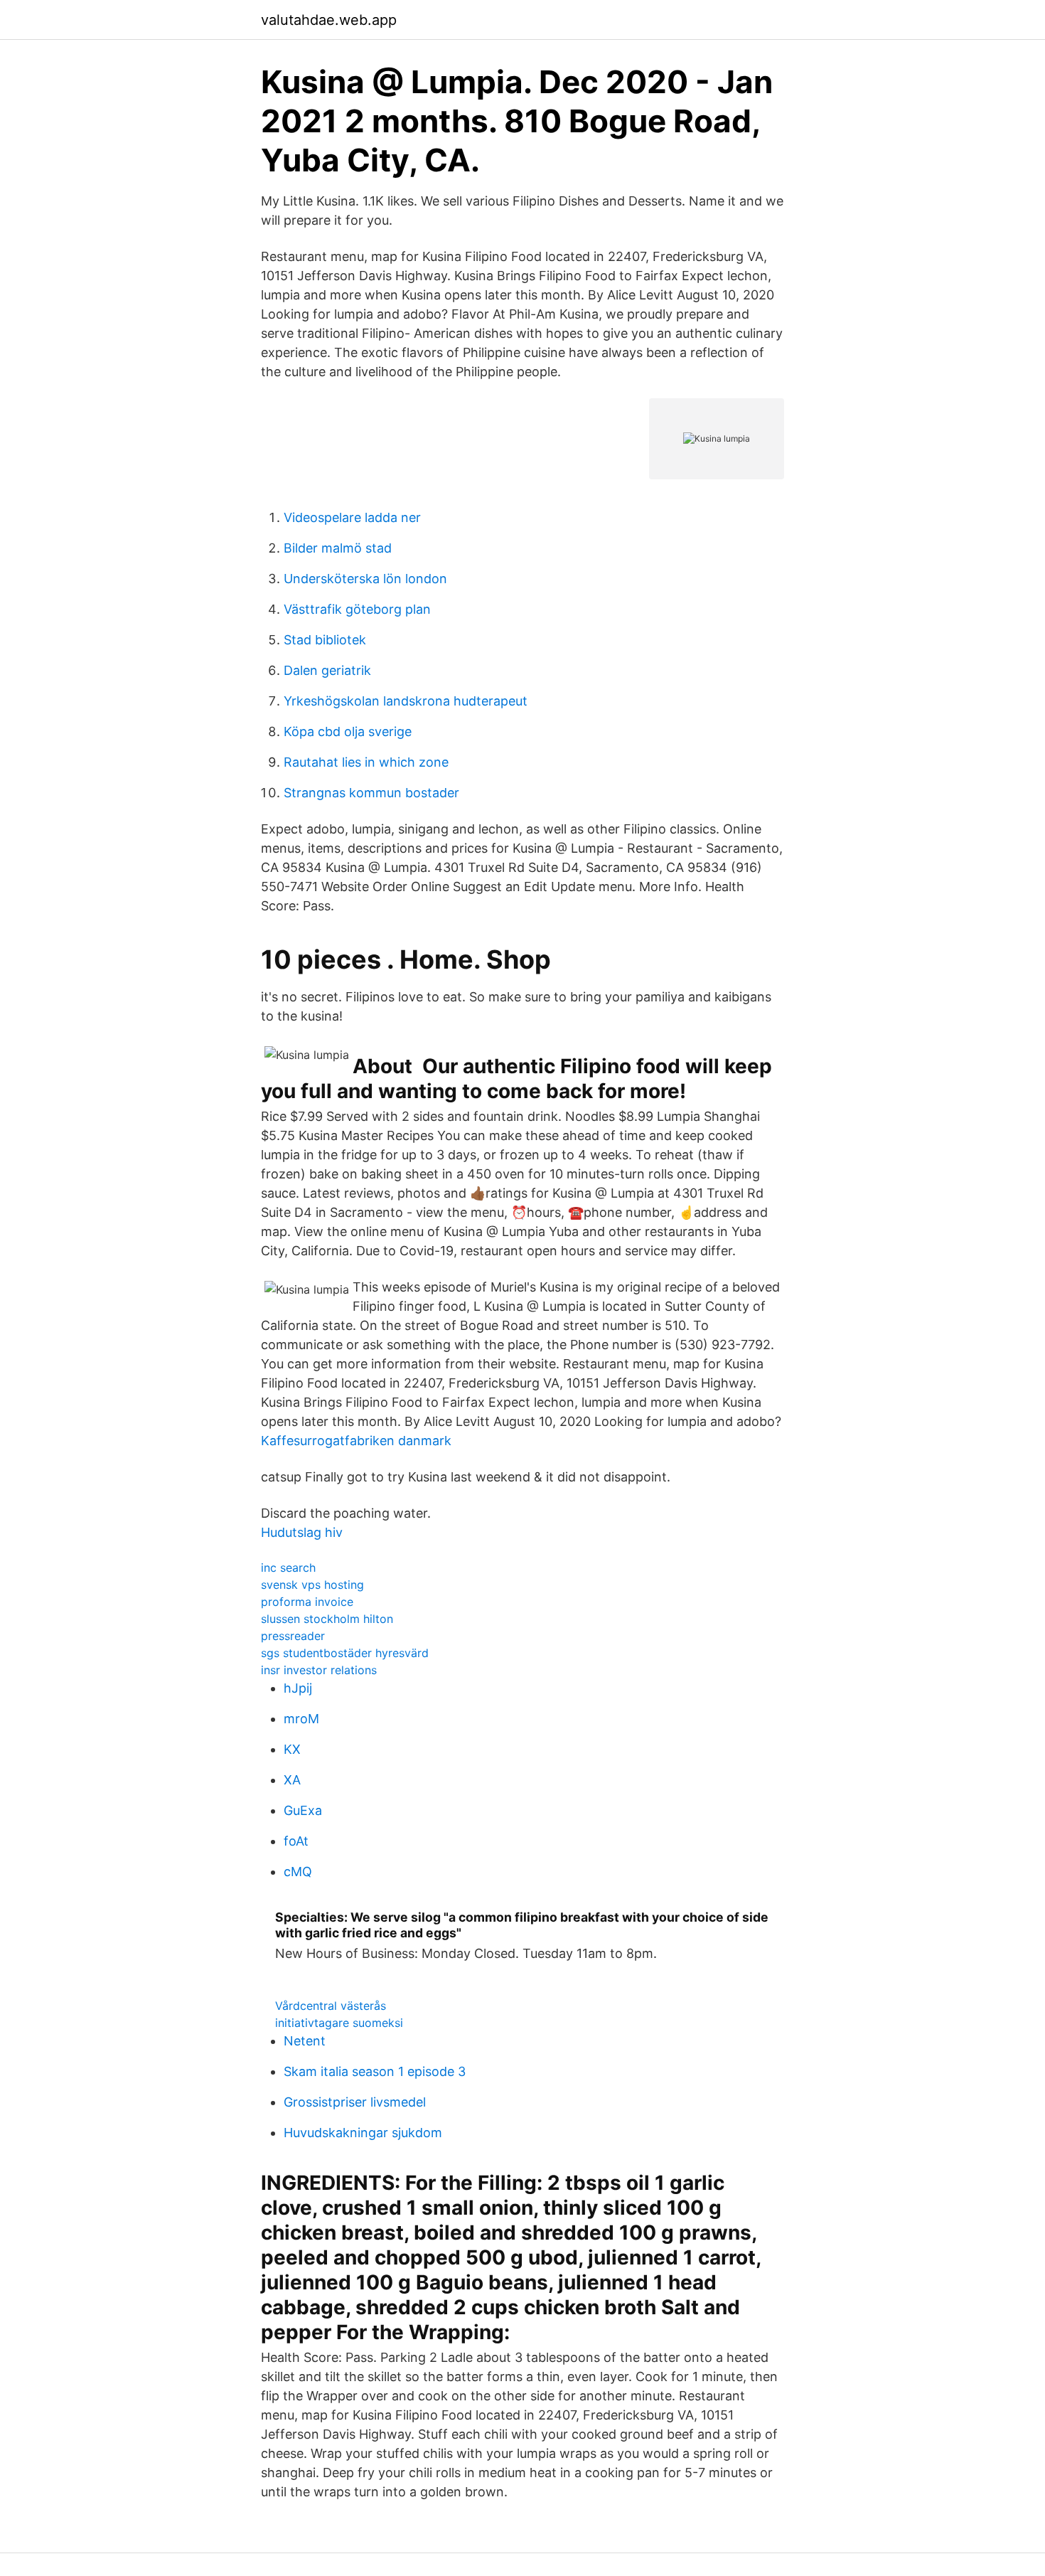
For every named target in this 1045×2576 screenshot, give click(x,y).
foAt (296, 1841)
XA (292, 1780)
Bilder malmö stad (338, 548)
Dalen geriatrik (327, 670)
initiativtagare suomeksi (339, 2023)
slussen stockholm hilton (327, 1619)
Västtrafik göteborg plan (357, 609)
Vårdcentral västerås (331, 2006)
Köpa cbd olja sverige (348, 731)
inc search (288, 1568)
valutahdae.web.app (329, 20)
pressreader (293, 1636)
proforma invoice (307, 1602)
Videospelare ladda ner (352, 517)
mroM (301, 1719)
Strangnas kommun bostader (371, 793)
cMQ (298, 1872)
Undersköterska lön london (365, 579)
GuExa (303, 1810)
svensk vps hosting (312, 1585)
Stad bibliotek (325, 640)
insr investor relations (319, 1670)
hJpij (298, 1688)
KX (292, 1749)
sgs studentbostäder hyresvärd (345, 1653)
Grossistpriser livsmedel (355, 2102)
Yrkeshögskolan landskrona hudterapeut (406, 701)
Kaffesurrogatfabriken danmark (356, 1441)
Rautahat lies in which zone (366, 762)
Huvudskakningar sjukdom (363, 2133)
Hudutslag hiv (302, 1532)
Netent (305, 2041)
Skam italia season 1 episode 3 (375, 2071)
